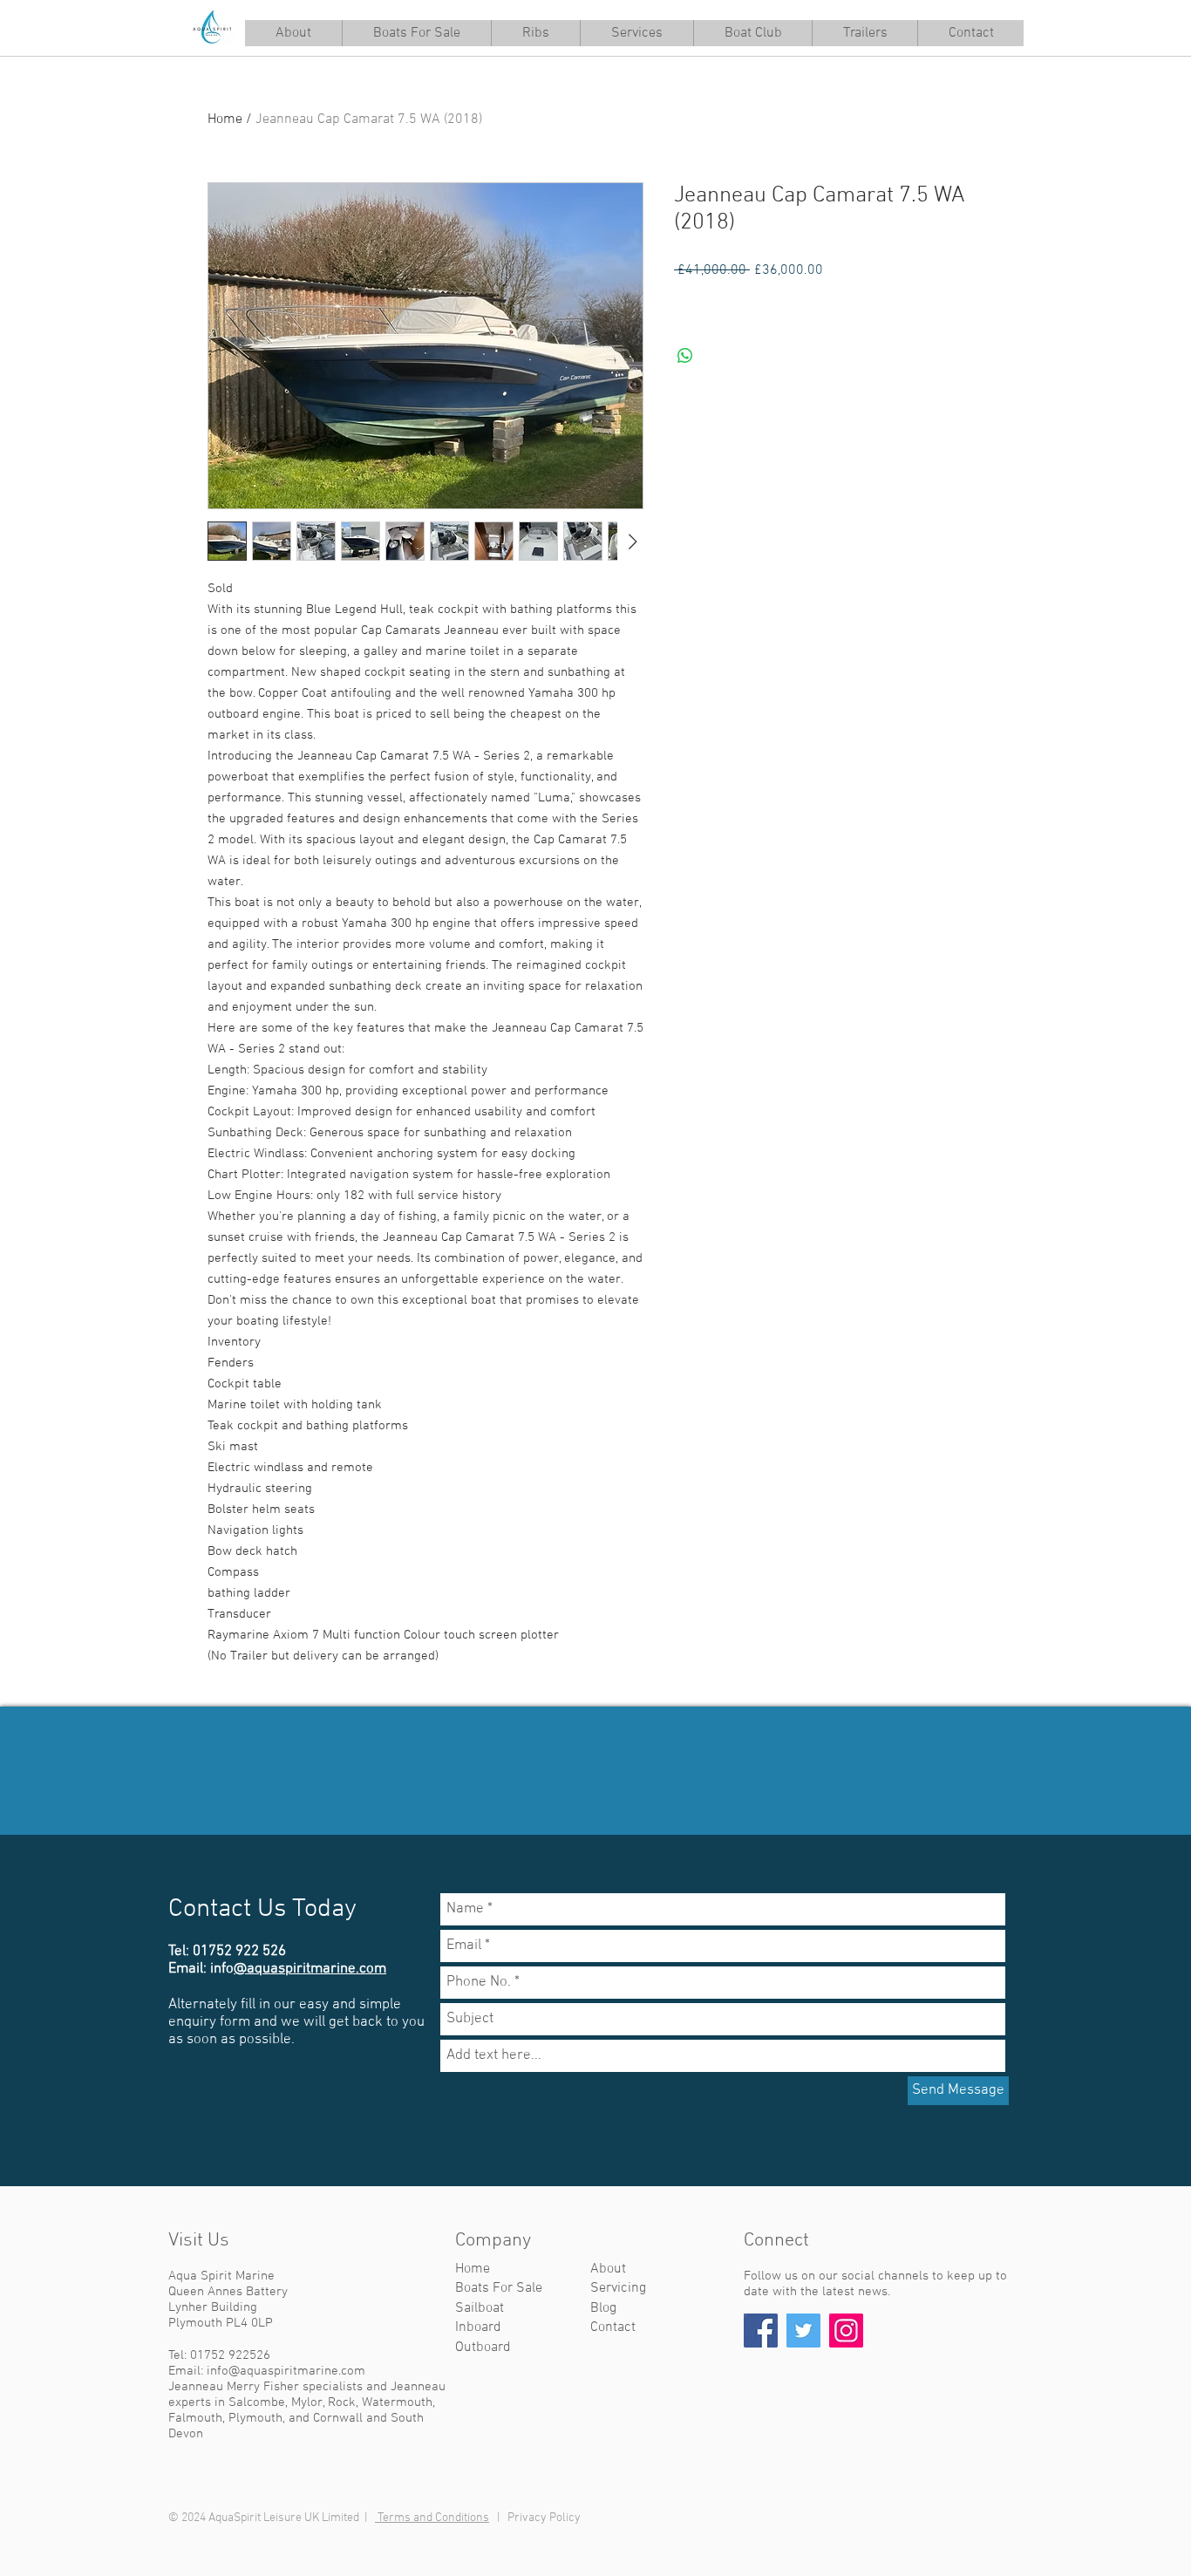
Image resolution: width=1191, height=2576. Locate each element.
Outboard (483, 2348)
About (608, 2269)
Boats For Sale (499, 2288)
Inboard (478, 2327)
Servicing (618, 2288)
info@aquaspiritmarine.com (286, 2371)
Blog (603, 2308)
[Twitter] (803, 2331)
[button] (636, 33)
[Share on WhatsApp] (685, 356)
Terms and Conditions (432, 2518)
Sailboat (480, 2308)
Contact (613, 2327)
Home (225, 119)
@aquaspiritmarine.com (310, 1969)
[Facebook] (761, 2331)
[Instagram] (846, 2331)
